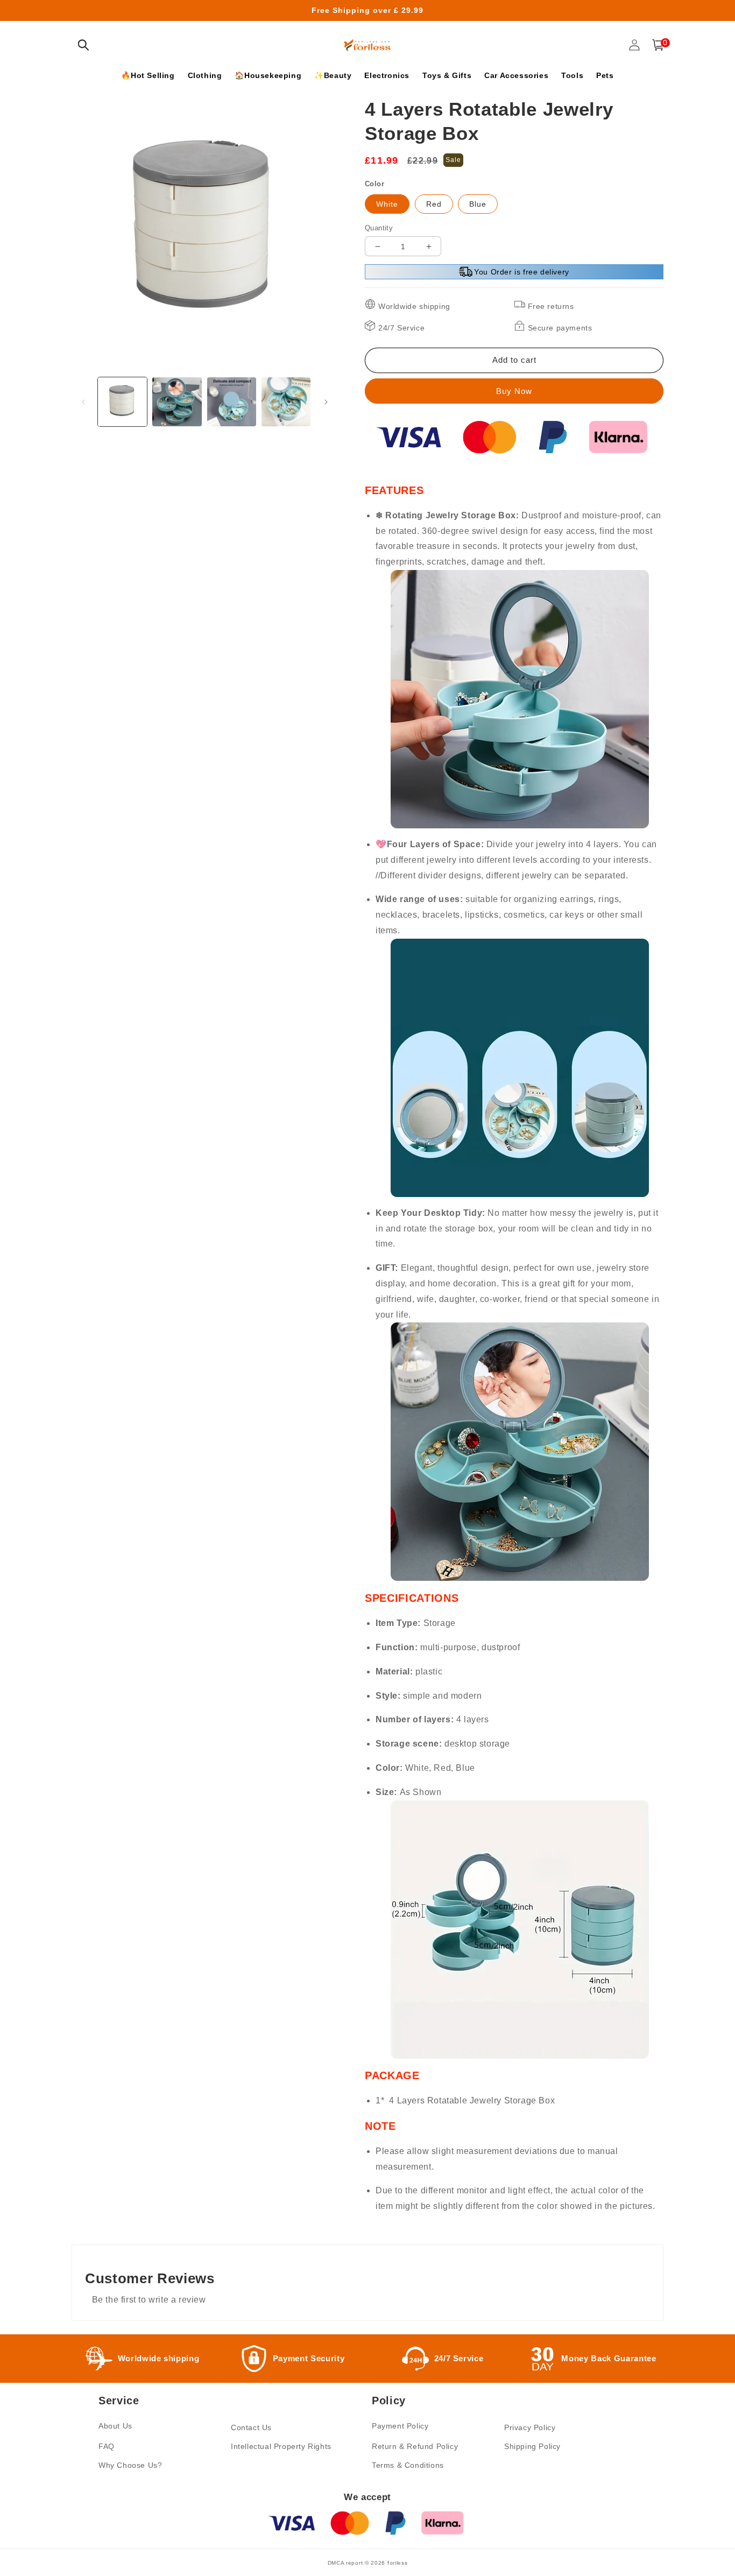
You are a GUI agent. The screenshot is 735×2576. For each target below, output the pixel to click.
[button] (83, 45)
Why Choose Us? (130, 2465)
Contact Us (251, 2427)
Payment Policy (400, 2426)
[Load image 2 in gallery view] (177, 402)
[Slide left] (83, 402)
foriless (398, 2563)
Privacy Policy (530, 2427)
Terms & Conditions (408, 2465)
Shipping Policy (532, 2446)
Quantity (379, 228)
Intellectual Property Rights (281, 2446)
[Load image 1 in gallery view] (122, 402)
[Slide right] (326, 402)
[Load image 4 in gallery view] (286, 402)
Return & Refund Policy (415, 2446)
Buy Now (514, 391)
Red (434, 204)
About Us (115, 2426)
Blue (478, 204)
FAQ (107, 2446)
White (387, 204)
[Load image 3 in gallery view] (232, 402)
